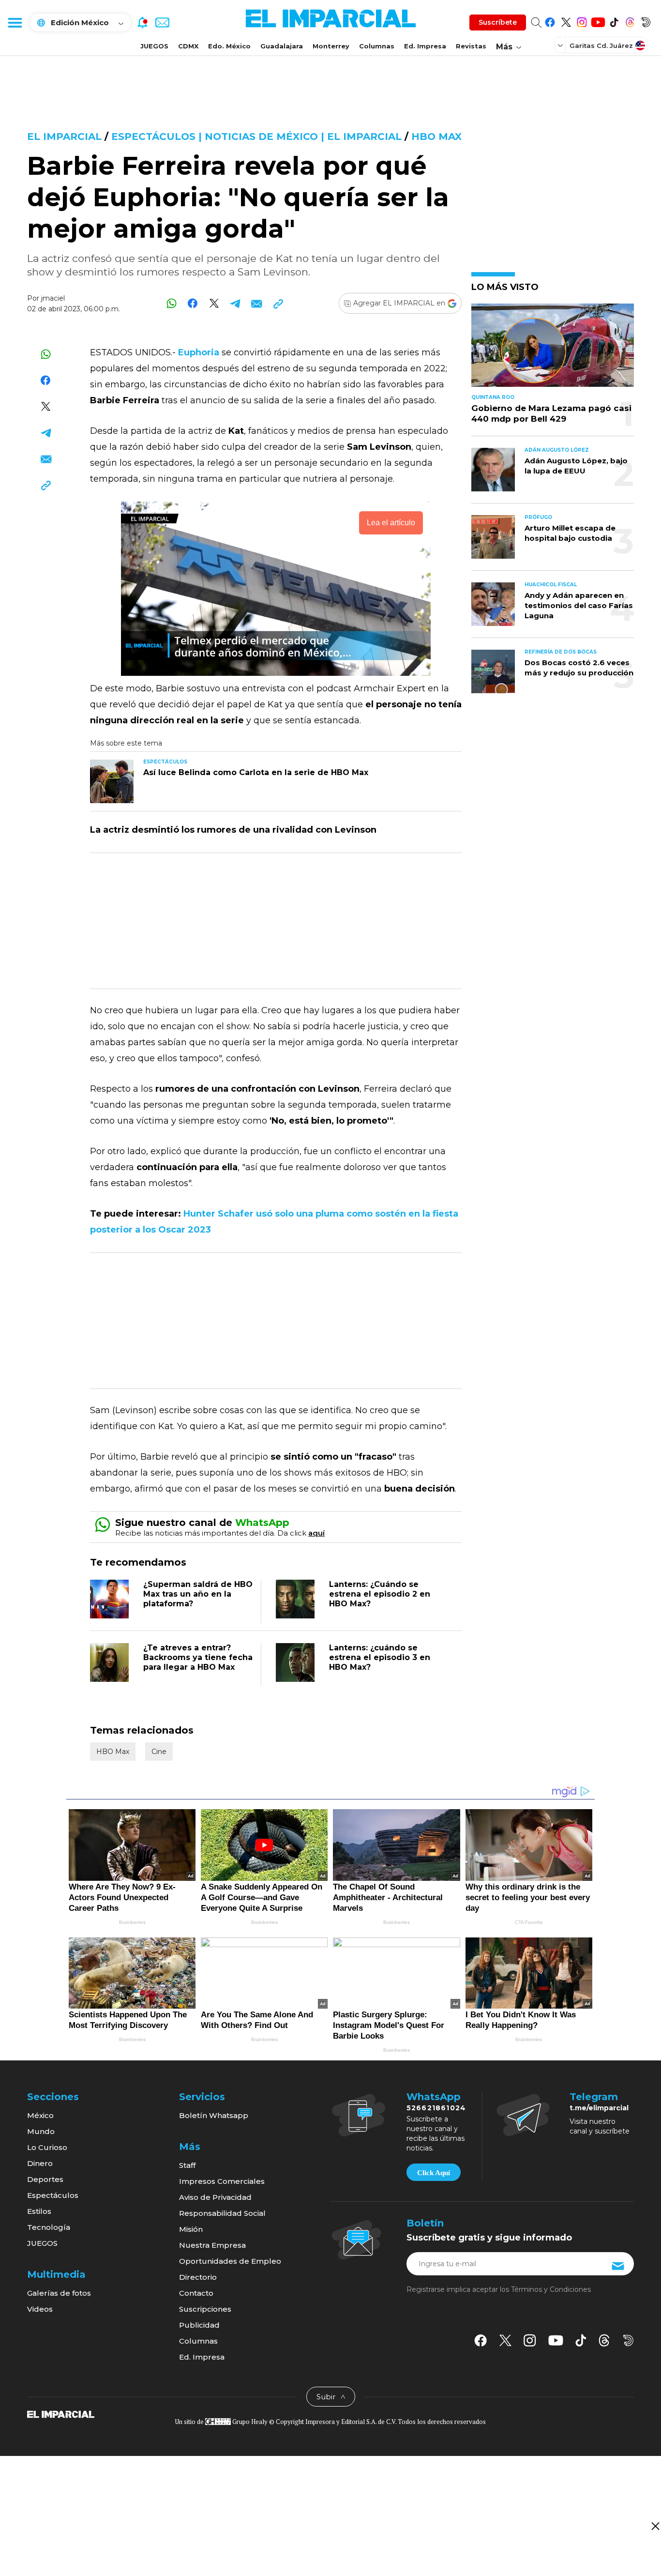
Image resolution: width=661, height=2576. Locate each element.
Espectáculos (53, 2195)
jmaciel (53, 298)
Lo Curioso (47, 2147)
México (40, 2115)
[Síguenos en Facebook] (550, 21)
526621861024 (436, 2108)
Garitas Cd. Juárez (601, 46)
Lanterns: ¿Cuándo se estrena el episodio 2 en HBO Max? (380, 1594)
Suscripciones (205, 2309)
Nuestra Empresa (212, 2245)
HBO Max (436, 137)
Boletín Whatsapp (214, 2115)
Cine (159, 1752)
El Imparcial (64, 137)
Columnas (377, 46)
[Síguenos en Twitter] (566, 21)
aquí (316, 1533)
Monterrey (331, 46)
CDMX (188, 46)
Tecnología (49, 2227)
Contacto (196, 2293)
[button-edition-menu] (561, 45)
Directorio (198, 2277)
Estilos (39, 2211)
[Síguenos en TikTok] (614, 21)
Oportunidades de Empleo (230, 2261)
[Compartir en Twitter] (214, 303)
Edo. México (229, 46)
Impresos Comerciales (222, 2181)
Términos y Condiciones (551, 2289)
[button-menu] (15, 22)
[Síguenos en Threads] (630, 21)
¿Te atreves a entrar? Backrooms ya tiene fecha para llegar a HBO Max (198, 1657)
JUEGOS (154, 46)
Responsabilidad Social (222, 2213)
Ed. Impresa (425, 46)
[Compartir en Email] (257, 303)
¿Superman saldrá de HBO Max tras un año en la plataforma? (198, 1594)
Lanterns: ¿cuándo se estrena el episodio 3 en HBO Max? (380, 1657)
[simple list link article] (553, 349)
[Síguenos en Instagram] (582, 21)
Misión (191, 2229)
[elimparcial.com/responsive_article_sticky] (655, 2526)
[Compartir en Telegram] (235, 303)
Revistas (471, 46)
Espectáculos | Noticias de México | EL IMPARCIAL (256, 137)
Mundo (41, 2131)
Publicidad (199, 2325)
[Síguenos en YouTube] (598, 21)
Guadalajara (282, 46)
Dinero (40, 2163)
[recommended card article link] (112, 781)
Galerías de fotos (59, 2293)
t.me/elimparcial (599, 2108)
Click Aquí (434, 2173)
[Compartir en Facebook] (193, 303)
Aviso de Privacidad (215, 2197)
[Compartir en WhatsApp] (172, 303)
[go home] (61, 2413)
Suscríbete (498, 22)
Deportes (45, 2179)
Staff (187, 2165)
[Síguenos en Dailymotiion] (628, 2340)
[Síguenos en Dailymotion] (646, 21)
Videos (40, 2309)
